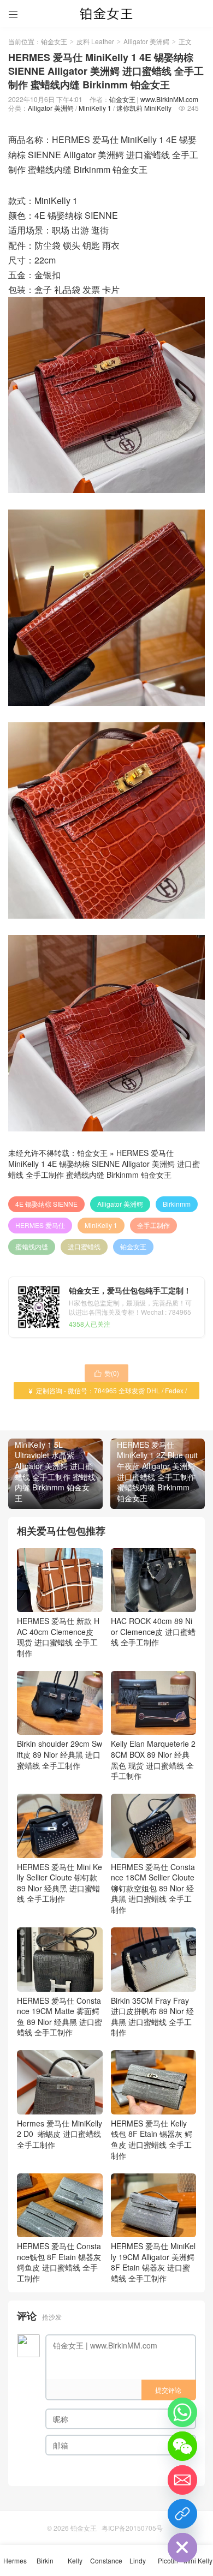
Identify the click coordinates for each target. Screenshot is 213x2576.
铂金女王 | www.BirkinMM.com (154, 99)
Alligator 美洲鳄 (146, 41)
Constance (106, 2560)
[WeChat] (182, 2446)
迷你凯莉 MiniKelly (144, 108)
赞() (106, 1373)
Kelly (75, 2560)
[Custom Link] (182, 2514)
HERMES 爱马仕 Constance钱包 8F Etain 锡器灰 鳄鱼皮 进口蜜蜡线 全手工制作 (59, 2262)
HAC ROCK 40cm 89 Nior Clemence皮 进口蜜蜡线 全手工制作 (153, 1631)
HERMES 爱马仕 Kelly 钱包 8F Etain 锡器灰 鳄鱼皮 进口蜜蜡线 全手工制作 (152, 2139)
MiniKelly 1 (95, 108)
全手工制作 (153, 1225)
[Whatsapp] (182, 2412)
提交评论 (168, 2390)
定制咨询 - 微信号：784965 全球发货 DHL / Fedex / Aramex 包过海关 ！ (107, 1392)
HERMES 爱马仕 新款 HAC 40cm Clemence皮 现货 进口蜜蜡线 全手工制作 (58, 1637)
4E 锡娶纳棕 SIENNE (46, 1204)
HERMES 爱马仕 (40, 1225)
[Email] (182, 2480)
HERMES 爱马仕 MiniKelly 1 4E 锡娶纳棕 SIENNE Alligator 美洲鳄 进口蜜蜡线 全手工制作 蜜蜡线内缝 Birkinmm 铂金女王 (104, 1163)
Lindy (138, 2560)
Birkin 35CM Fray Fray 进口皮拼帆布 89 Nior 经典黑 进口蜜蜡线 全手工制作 (152, 2016)
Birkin (45, 2560)
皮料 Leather (95, 41)
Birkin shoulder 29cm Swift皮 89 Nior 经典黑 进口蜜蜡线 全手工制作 (60, 1754)
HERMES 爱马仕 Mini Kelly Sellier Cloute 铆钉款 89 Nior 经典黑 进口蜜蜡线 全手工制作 (60, 1883)
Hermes (15, 2560)
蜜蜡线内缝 (32, 1246)
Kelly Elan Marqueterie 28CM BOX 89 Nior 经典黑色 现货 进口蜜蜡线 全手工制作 (153, 1760)
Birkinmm (177, 1204)
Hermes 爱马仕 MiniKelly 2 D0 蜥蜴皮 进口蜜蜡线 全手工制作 (60, 2134)
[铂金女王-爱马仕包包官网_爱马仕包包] (106, 14)
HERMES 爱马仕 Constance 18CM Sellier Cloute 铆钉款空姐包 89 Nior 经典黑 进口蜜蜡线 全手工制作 (153, 1888)
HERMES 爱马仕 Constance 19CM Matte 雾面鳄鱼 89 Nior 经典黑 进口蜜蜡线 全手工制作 (60, 2016)
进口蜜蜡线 (84, 1246)
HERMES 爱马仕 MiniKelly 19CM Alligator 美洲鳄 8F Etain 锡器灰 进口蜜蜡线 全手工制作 (153, 2262)
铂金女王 (54, 41)
